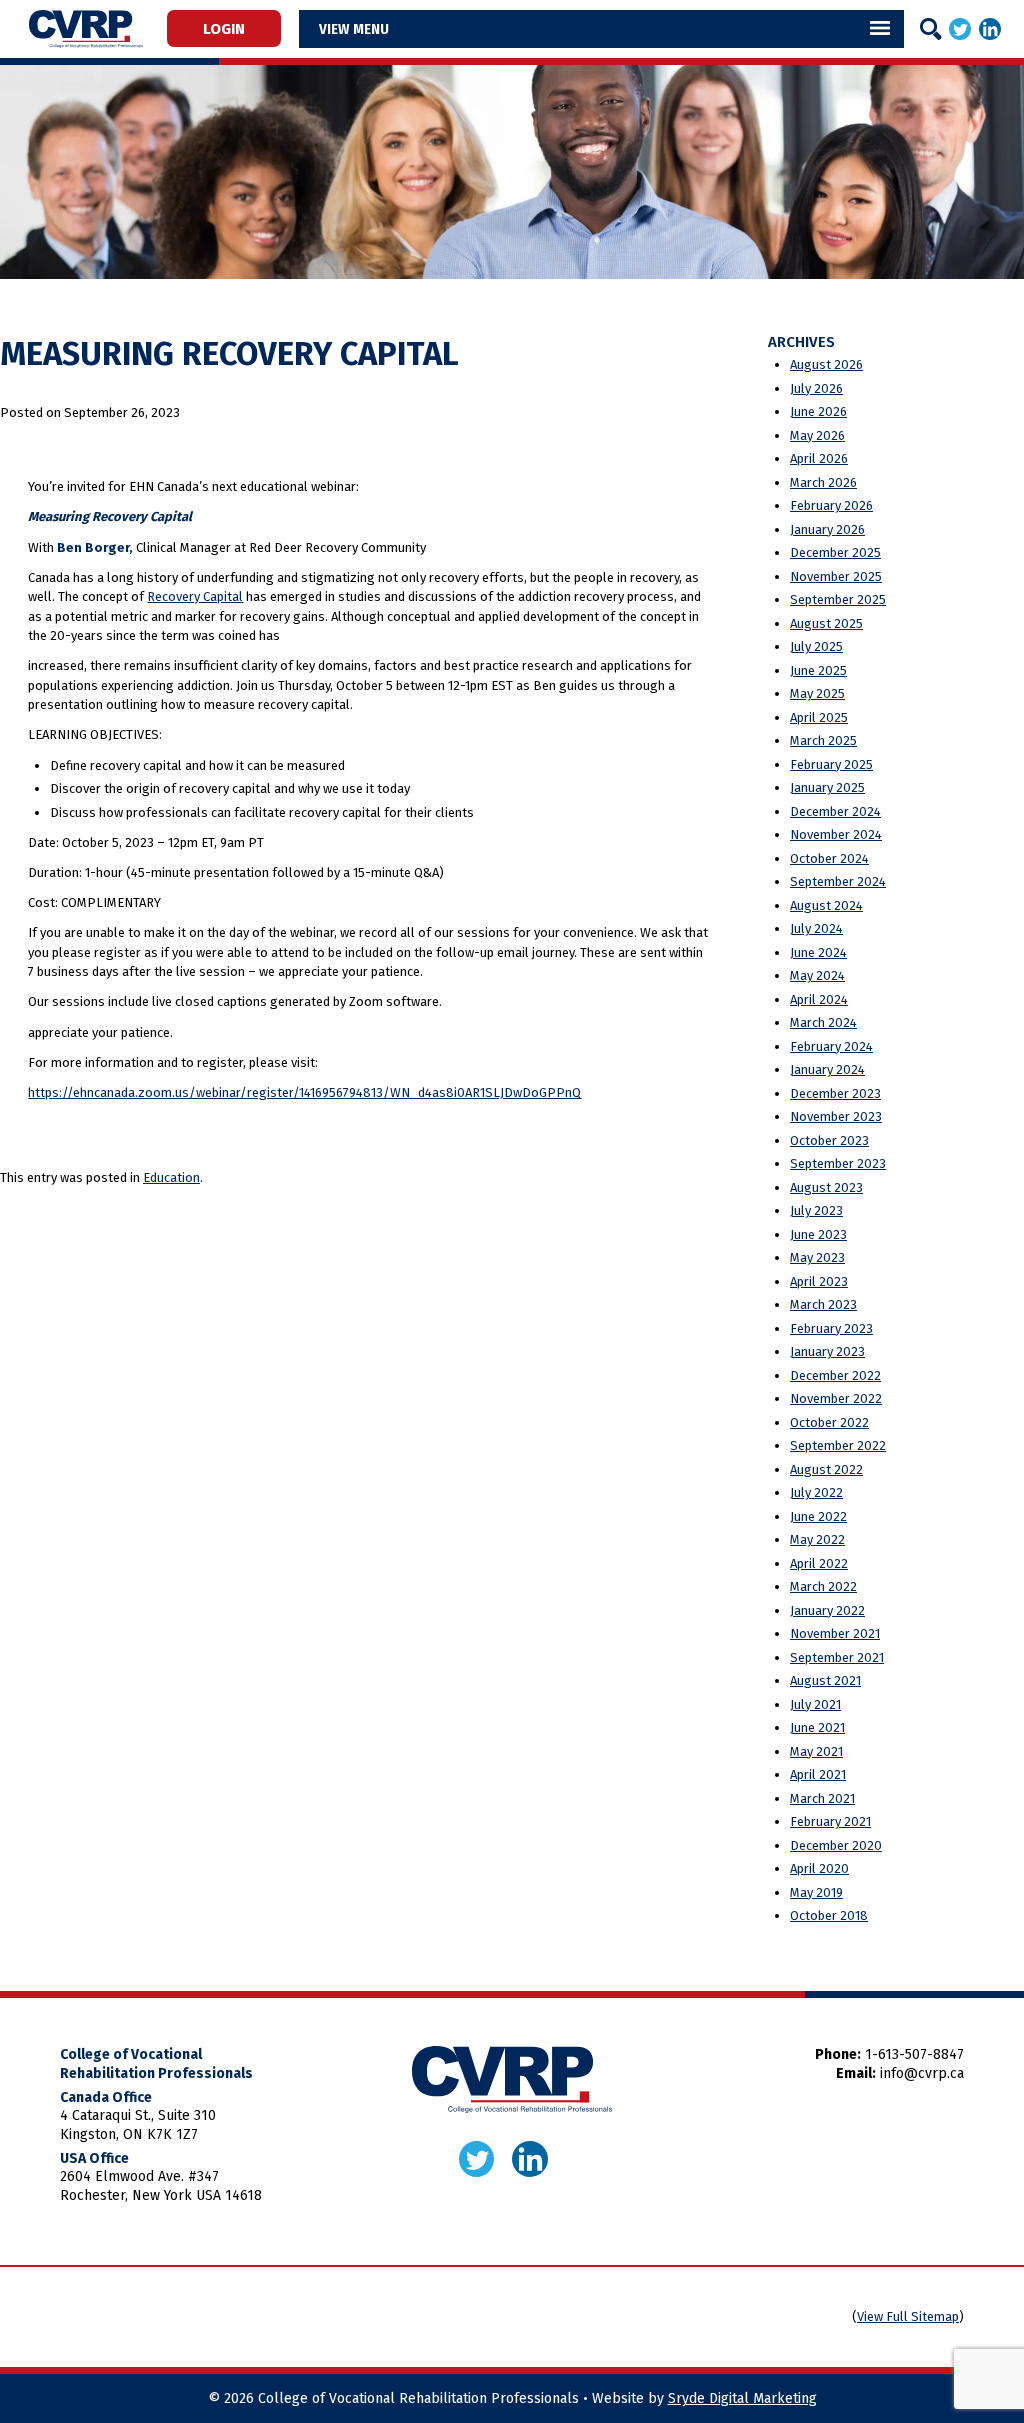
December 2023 (835, 1093)
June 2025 (818, 670)
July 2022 (816, 1492)
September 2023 (838, 1163)
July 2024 (816, 928)
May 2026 (817, 435)
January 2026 (827, 529)
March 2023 (823, 1304)
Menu (371, 29)
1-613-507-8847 (914, 2054)
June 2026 (818, 411)
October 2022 (829, 1422)
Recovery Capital (195, 596)
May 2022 (817, 1539)
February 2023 (831, 1328)
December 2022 (835, 1375)
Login (224, 28)
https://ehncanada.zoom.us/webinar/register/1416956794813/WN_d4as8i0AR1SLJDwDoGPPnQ (304, 1092)
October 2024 (829, 858)
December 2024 (835, 811)
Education (171, 1177)
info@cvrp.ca (922, 2073)
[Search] (931, 29)
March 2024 (823, 1022)
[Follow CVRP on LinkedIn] (990, 28)
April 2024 (819, 999)
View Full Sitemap (908, 2316)
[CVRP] (86, 28)
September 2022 (838, 1445)
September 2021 (837, 1657)
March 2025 (823, 740)
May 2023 (817, 1257)
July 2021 (815, 1704)
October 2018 (829, 1915)
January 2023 (827, 1351)
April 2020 (819, 1868)
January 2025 (827, 787)
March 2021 (822, 1798)
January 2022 (827, 1610)
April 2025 (819, 717)
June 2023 (818, 1234)
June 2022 (818, 1516)
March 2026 (823, 482)
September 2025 (838, 599)
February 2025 (831, 764)
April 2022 (819, 1563)
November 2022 (836, 1398)
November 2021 (835, 1633)
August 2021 (825, 1680)
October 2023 (829, 1140)
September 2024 (838, 881)
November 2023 (836, 1116)
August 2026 (826, 364)
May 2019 (816, 1892)
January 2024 (827, 1069)
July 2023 (816, 1210)
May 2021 (816, 1751)
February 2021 (830, 1821)
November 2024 (836, 834)
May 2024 (817, 975)
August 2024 (826, 905)
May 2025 (817, 693)
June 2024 (818, 952)
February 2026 (831, 505)
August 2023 (826, 1187)
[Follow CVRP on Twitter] (960, 28)
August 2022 (826, 1469)
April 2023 (819, 1281)
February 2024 (831, 1046)
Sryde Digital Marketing (742, 2398)
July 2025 (816, 646)
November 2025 (836, 576)
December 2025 (835, 552)
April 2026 (819, 458)
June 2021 (817, 1727)
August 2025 (826, 623)
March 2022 (823, 1586)
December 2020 (836, 1845)
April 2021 (818, 1774)
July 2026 (816, 388)
